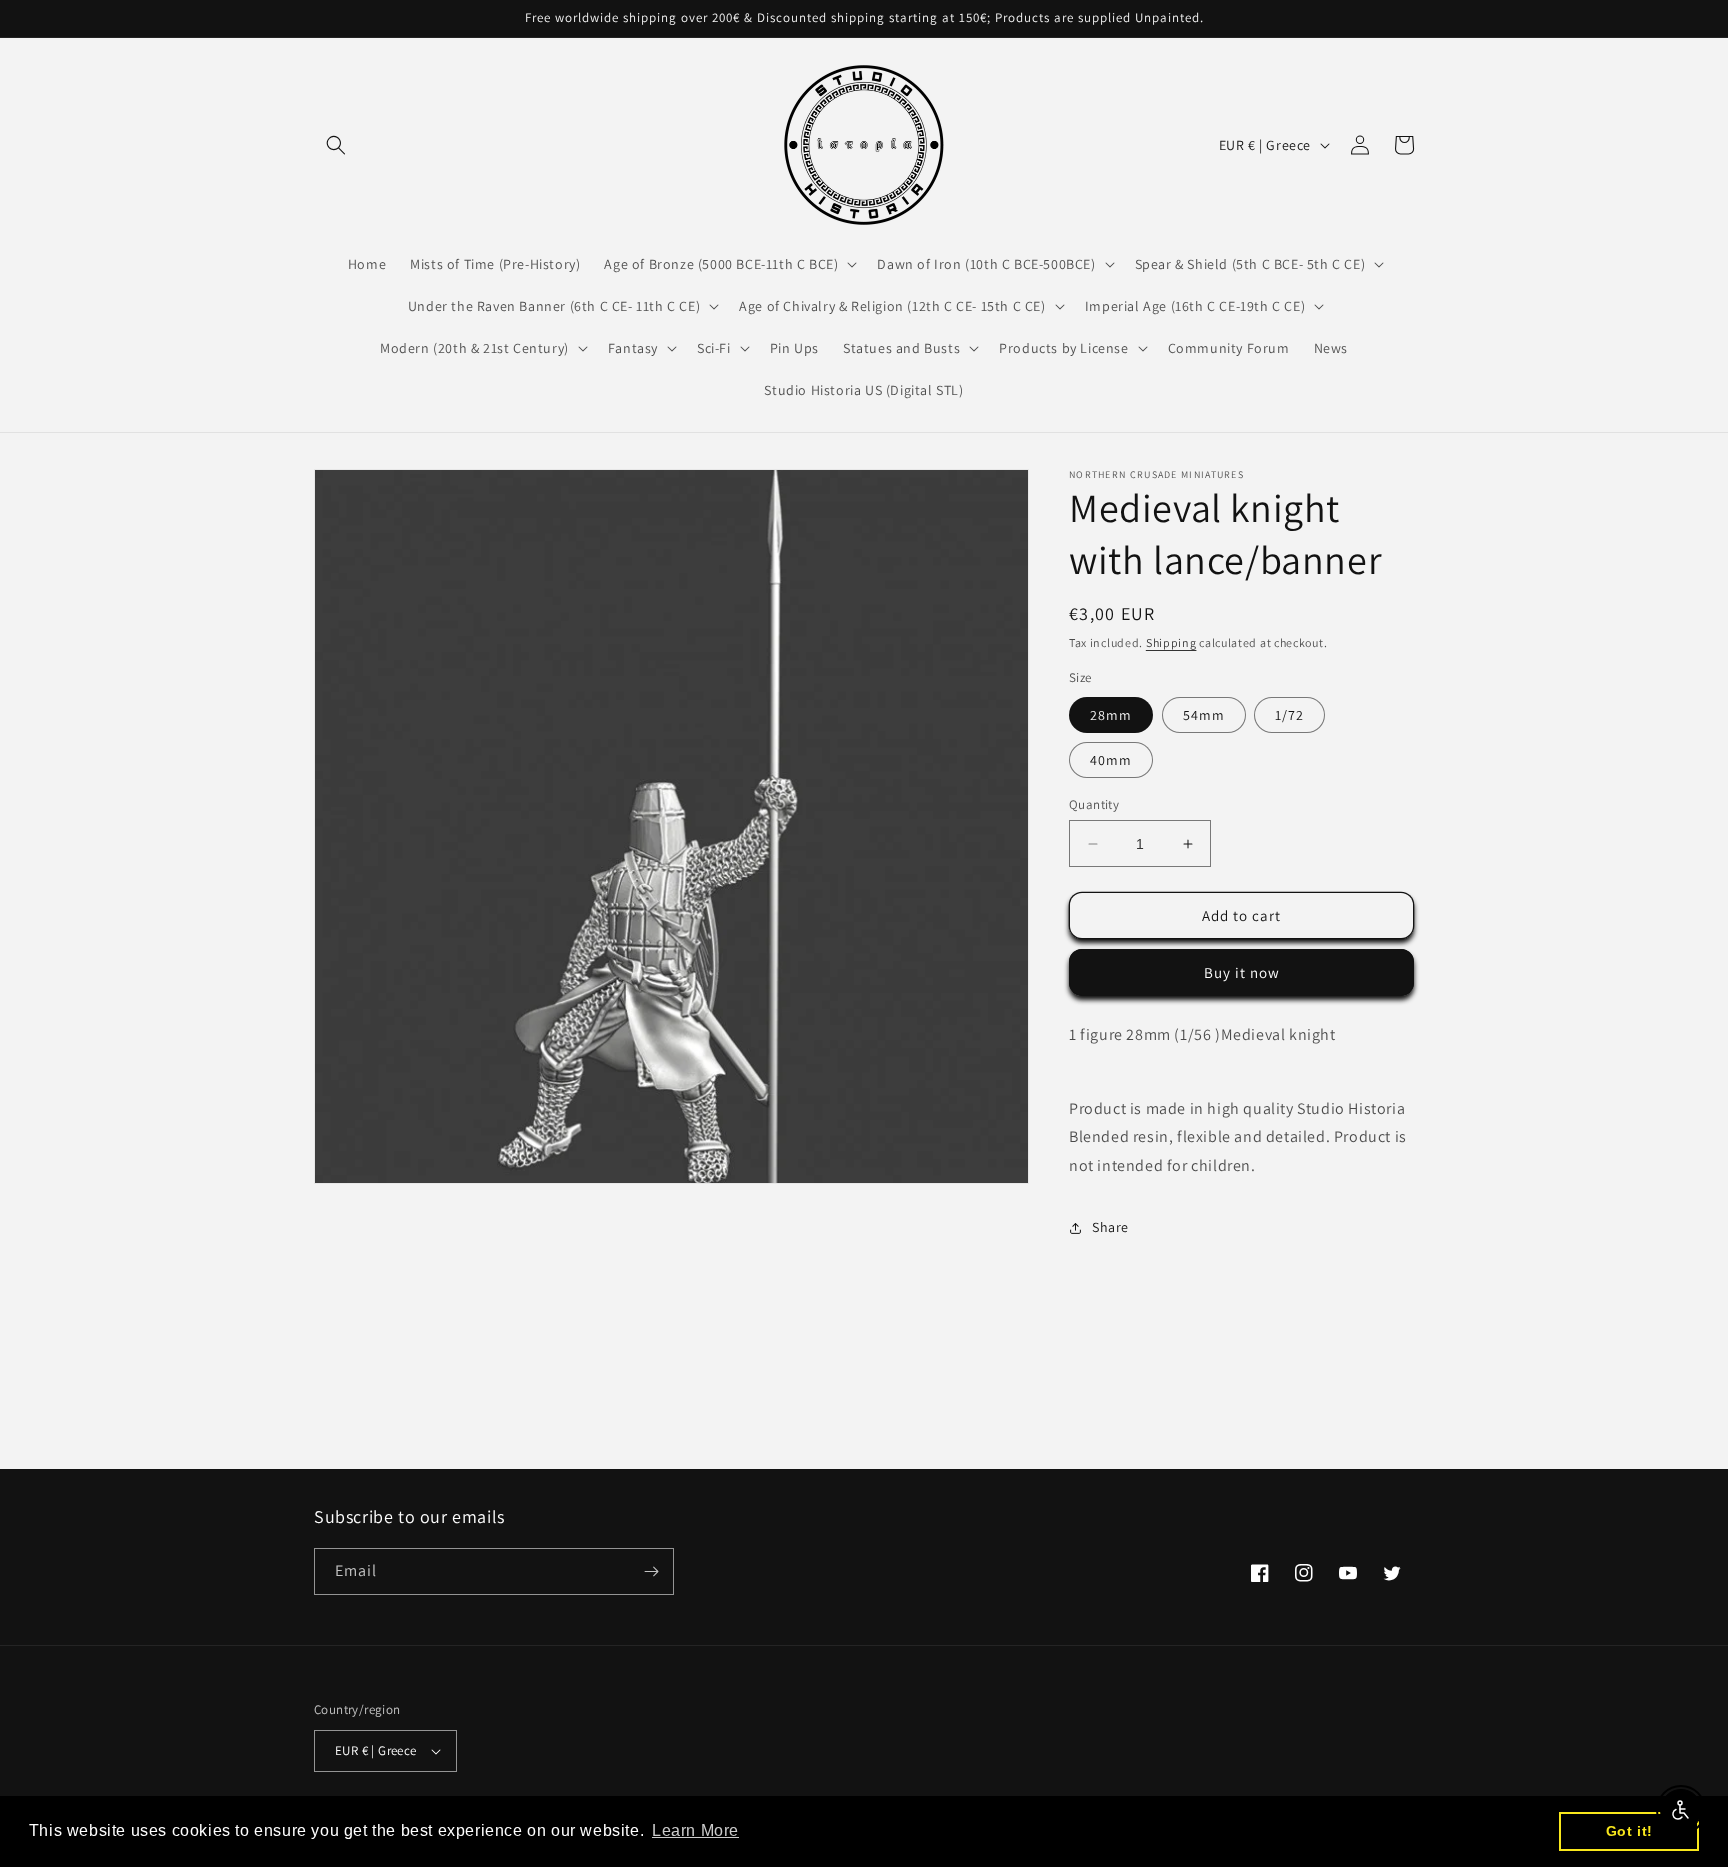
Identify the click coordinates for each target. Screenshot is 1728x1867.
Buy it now (1242, 972)
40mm (1111, 760)
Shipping (1171, 642)
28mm (1111, 715)
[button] (336, 145)
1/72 (1289, 715)
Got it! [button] (1629, 1831)
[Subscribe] (651, 1571)
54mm (1204, 715)
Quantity (1094, 804)
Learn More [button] (695, 1830)
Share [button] (1110, 1227)
